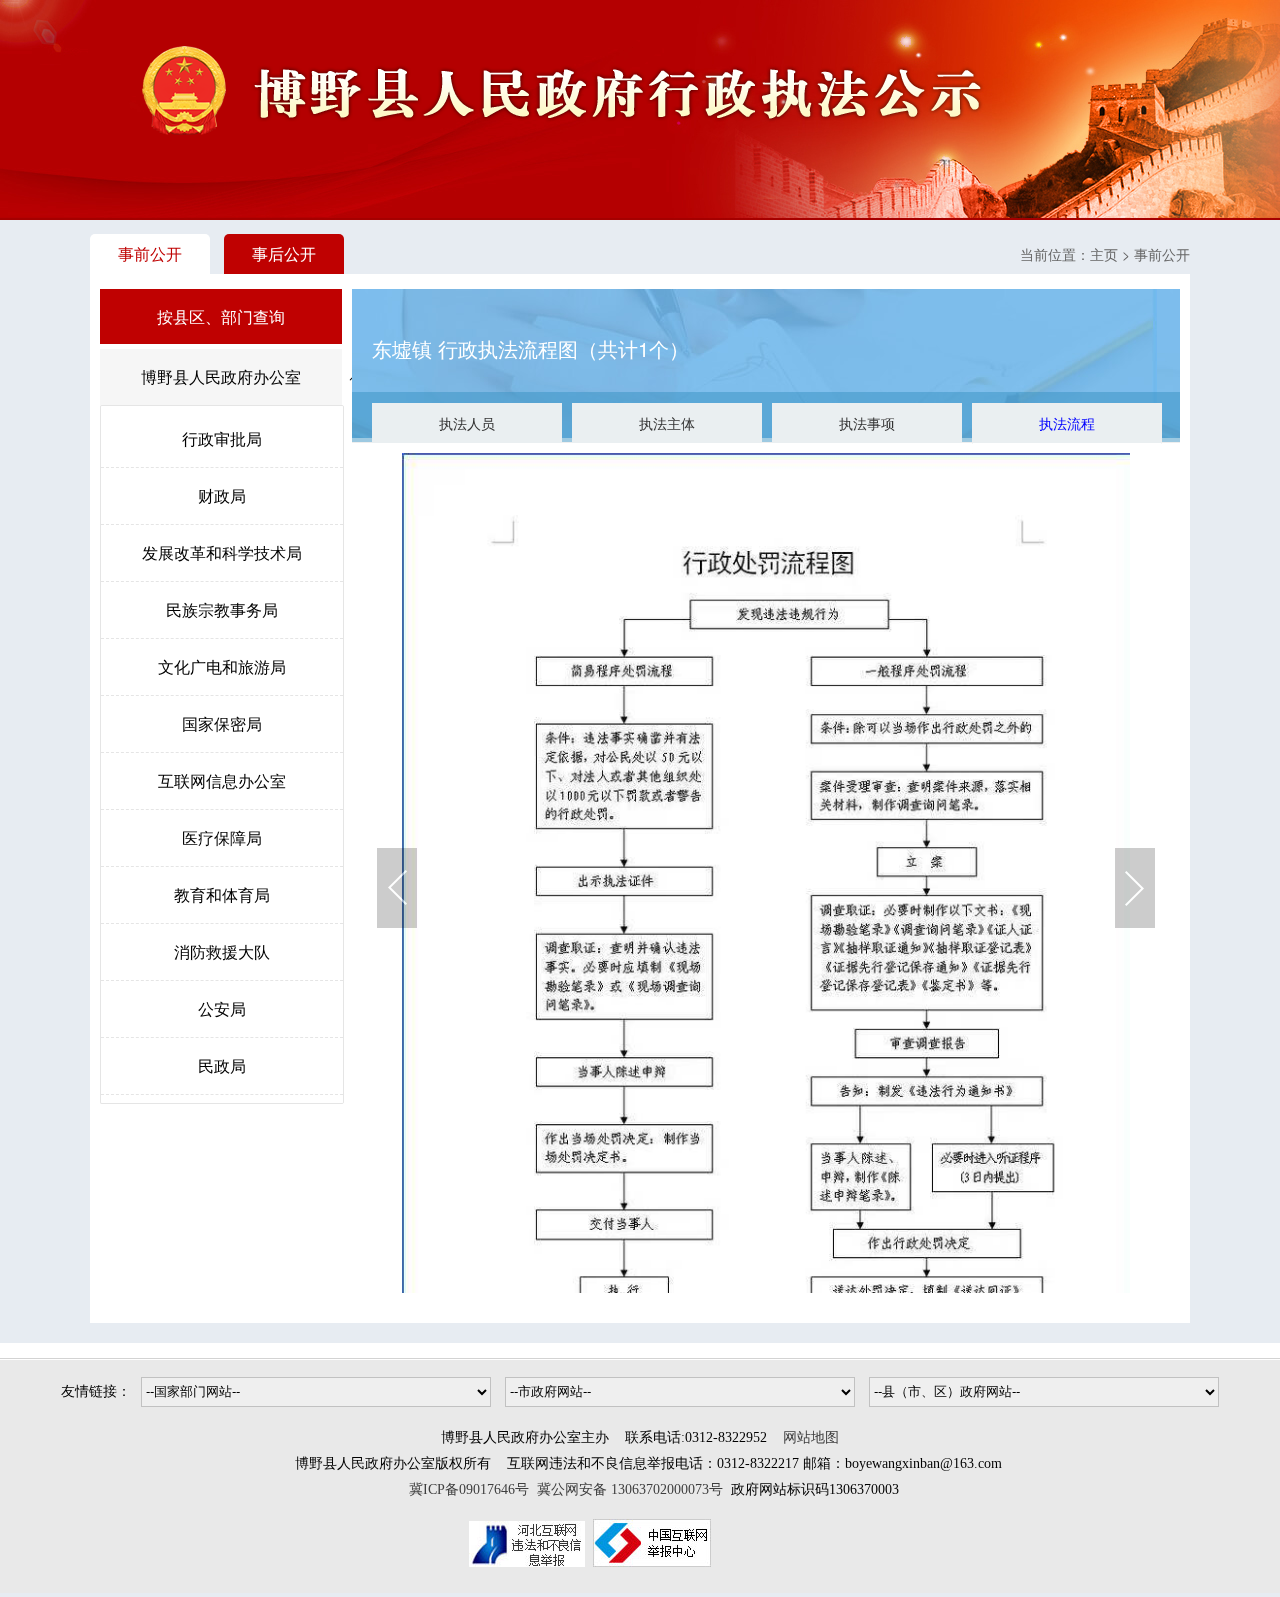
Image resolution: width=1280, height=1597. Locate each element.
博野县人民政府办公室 (221, 376)
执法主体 (667, 423)
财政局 (222, 495)
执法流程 (1067, 423)
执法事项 (867, 423)
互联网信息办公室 (222, 780)
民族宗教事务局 (222, 609)
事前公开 (150, 253)
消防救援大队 (222, 951)
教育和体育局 (222, 894)
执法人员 (467, 423)
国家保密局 (222, 723)
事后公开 (284, 253)
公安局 (222, 1008)
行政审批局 (222, 438)
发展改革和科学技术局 (222, 552)
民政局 (222, 1065)
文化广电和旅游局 (222, 666)
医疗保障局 (222, 837)
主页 (1104, 254)
